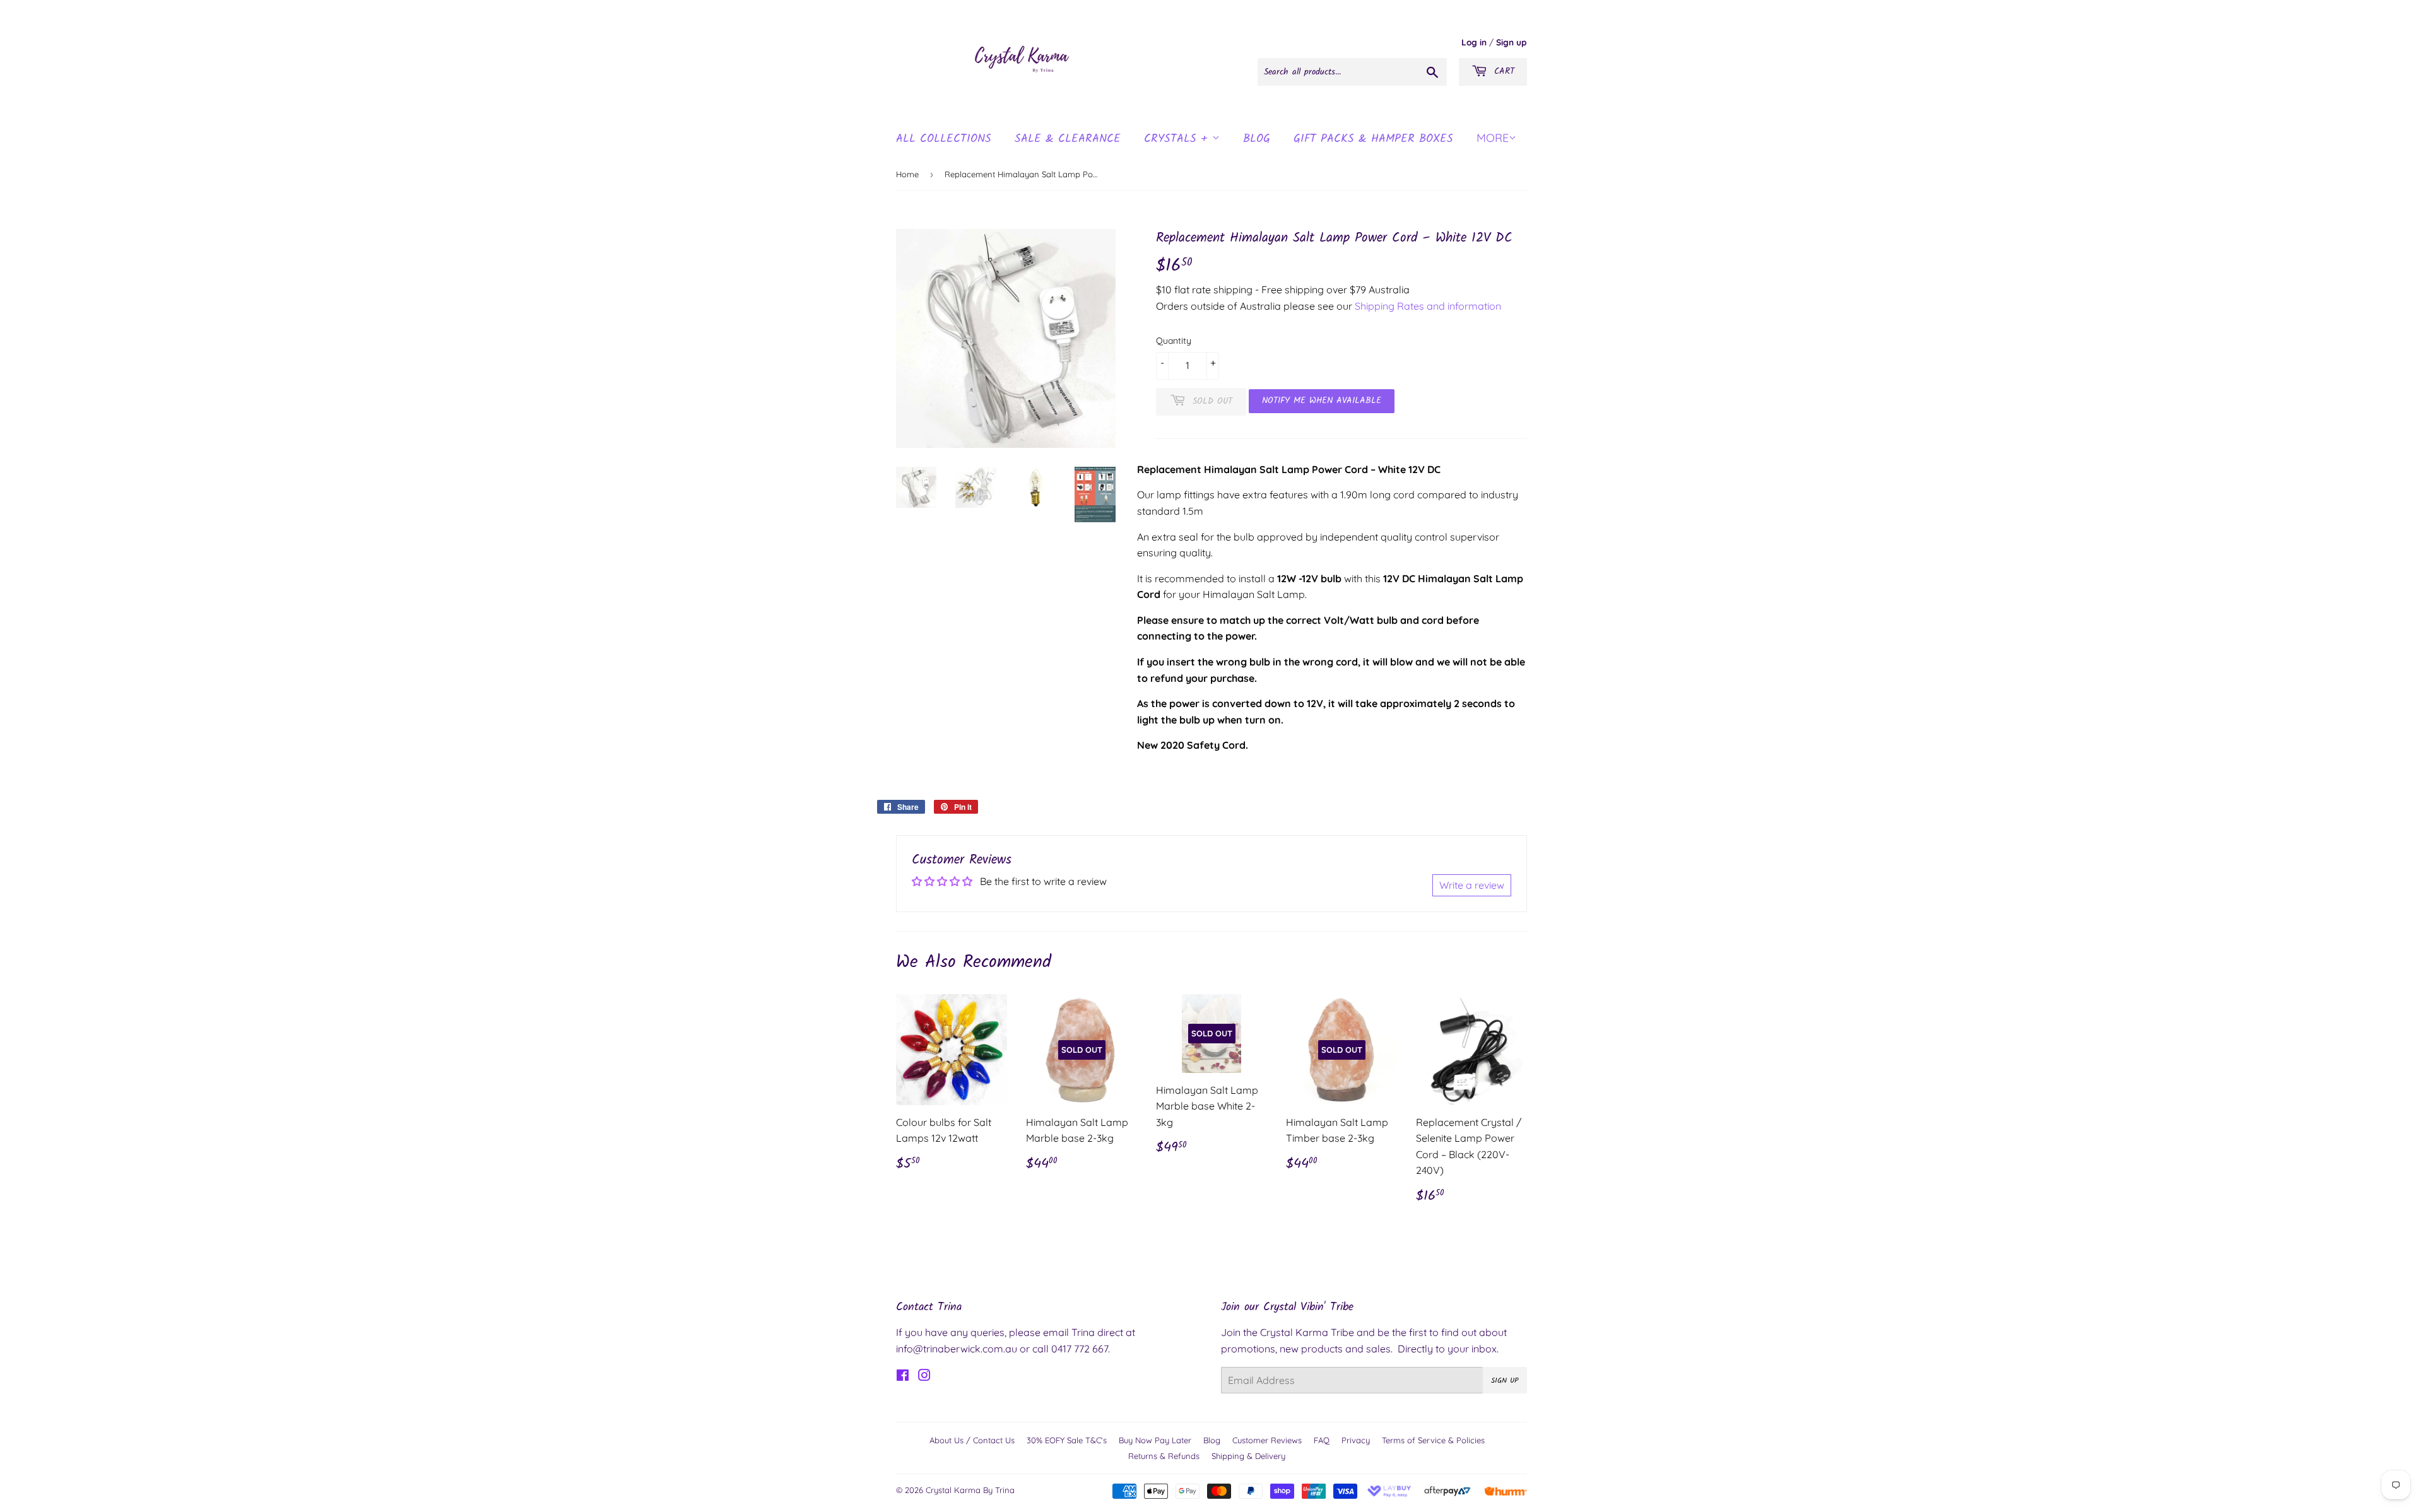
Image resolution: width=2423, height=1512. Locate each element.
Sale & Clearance (1068, 139)
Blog (1212, 1440)
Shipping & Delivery (1248, 1456)
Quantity (1174, 341)
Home (907, 174)
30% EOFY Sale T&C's (1067, 1440)
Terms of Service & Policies (1433, 1440)
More (1493, 138)
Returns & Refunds (1164, 1456)
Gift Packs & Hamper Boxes (1373, 139)
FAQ (1322, 1440)
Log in (1474, 42)
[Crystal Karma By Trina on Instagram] (924, 1376)
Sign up (1512, 42)
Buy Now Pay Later (1155, 1440)
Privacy (1356, 1440)
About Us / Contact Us (972, 1440)
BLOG (1257, 139)
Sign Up (1505, 1380)
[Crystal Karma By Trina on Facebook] (903, 1376)
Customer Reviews (1267, 1440)
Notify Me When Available (1322, 401)
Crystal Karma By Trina (970, 1490)
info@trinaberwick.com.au (957, 1349)
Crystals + (1178, 139)
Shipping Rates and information (1428, 306)
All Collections (944, 139)
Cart (1502, 71)
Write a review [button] (1472, 885)
